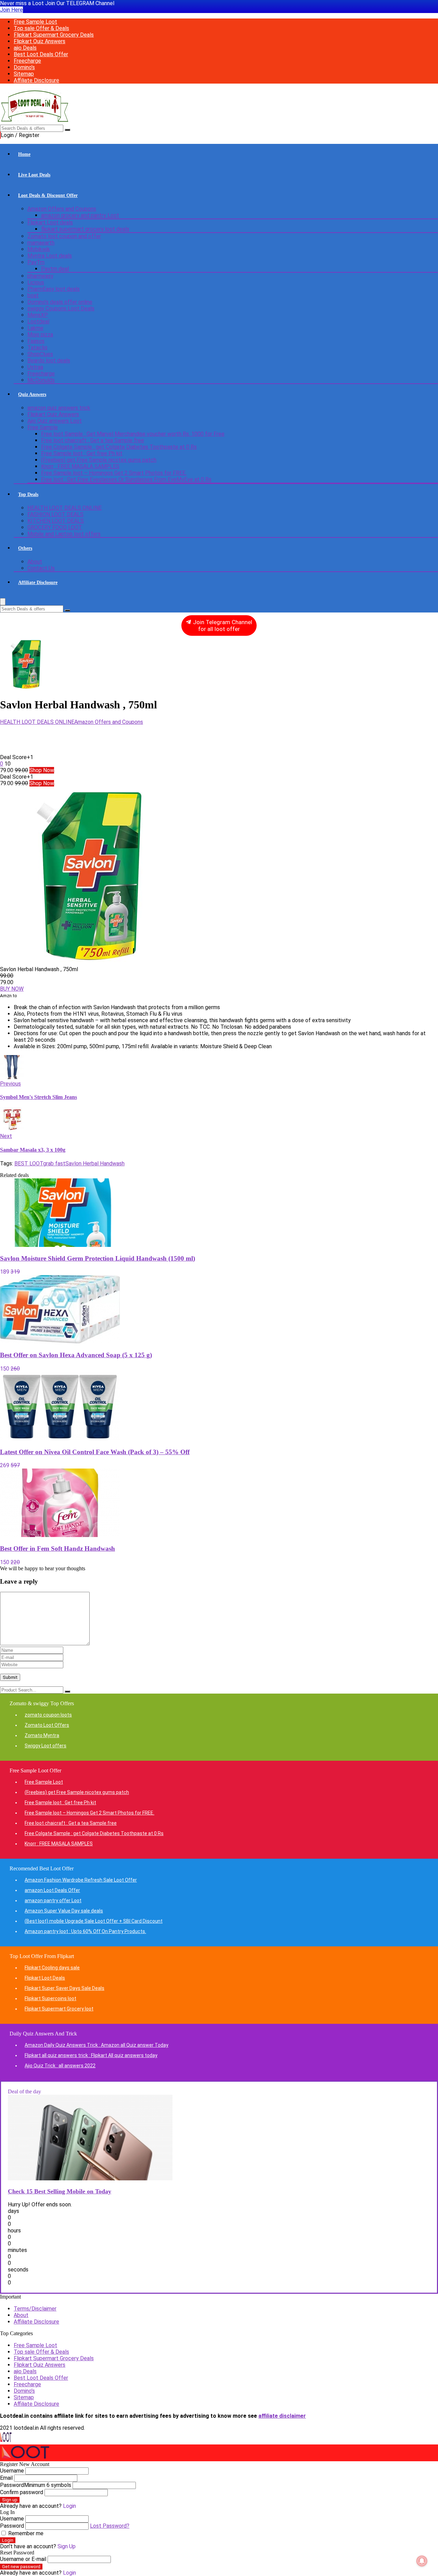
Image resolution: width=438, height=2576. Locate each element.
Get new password (21, 2567)
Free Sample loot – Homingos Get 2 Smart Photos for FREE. (114, 473)
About (35, 562)
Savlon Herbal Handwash (95, 1163)
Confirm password (22, 2492)
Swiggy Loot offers (46, 1746)
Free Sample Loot (35, 22)
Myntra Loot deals (50, 256)
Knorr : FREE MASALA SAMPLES (80, 466)
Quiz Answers (32, 394)
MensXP (38, 315)
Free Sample (43, 427)
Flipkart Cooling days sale (52, 1968)
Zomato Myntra (42, 1735)
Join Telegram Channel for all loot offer (222, 626)
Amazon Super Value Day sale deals (64, 1911)
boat (33, 295)
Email (6, 2478)
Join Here (11, 10)
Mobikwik (39, 249)
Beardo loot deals (49, 361)
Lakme (35, 328)
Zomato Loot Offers (47, 1725)
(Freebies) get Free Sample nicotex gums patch (99, 460)
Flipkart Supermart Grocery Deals (54, 35)
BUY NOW (12, 989)
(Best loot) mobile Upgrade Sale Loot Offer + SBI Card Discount (94, 1921)
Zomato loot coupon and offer (64, 236)
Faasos (36, 341)
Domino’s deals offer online (60, 302)
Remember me (25, 2533)
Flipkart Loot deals (50, 222)
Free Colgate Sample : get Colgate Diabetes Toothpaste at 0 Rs (119, 447)
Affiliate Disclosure (36, 80)
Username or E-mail (23, 2559)
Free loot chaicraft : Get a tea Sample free (93, 440)
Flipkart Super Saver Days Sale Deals (65, 1988)
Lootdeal (38, 321)
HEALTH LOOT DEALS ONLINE (65, 508)
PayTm (36, 262)
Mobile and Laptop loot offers (64, 534)
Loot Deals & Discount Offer (48, 195)
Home (24, 154)
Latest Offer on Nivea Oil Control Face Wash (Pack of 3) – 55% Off (95, 1452)
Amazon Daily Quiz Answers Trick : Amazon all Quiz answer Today (96, 2045)
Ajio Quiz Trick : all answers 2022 (60, 2066)
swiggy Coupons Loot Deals (61, 308)
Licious (36, 282)
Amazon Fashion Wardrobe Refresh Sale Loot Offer (81, 1880)
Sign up (10, 2500)
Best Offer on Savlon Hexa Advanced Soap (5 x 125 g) (76, 1355)
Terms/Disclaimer (35, 2309)
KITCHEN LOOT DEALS (56, 521)
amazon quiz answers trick (59, 408)
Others (25, 548)
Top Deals (28, 494)
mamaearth (41, 243)
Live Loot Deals (34, 175)
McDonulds (41, 380)
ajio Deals (25, 48)
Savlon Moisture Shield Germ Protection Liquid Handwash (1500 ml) (98, 1258)
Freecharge (27, 61)
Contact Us (41, 568)
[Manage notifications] (422, 2561)
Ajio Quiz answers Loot (55, 421)
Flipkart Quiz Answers (40, 41)
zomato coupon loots (48, 1715)
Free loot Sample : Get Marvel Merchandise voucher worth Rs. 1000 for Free (133, 434)
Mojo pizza (40, 335)
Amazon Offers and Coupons (62, 209)
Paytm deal (55, 269)
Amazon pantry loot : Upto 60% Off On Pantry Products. (85, 1931)
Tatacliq (37, 348)
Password (36, 2485)
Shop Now (42, 770)
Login (8, 2540)
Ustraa (35, 367)
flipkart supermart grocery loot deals (85, 229)
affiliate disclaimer (282, 2416)
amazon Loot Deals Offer (52, 1890)
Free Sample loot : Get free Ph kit (82, 453)
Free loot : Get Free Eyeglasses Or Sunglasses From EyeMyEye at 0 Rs (126, 479)
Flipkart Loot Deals (45, 1978)
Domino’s (24, 67)
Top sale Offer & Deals (41, 28)
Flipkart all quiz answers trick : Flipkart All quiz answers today (91, 2055)
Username (12, 2471)
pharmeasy (40, 276)
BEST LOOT (29, 1163)
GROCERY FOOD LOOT (55, 527)
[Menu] (3, 602)
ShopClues (40, 354)
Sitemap (24, 74)
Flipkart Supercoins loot (50, 1998)
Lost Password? (110, 2526)
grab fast (54, 1163)
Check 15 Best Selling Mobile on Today (60, 2191)
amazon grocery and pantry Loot (80, 215)
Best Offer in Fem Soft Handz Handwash (57, 1549)
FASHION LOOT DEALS (55, 514)
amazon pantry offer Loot (53, 1900)
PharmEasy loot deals (54, 289)
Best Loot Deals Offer (41, 54)
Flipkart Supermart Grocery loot (59, 2009)
